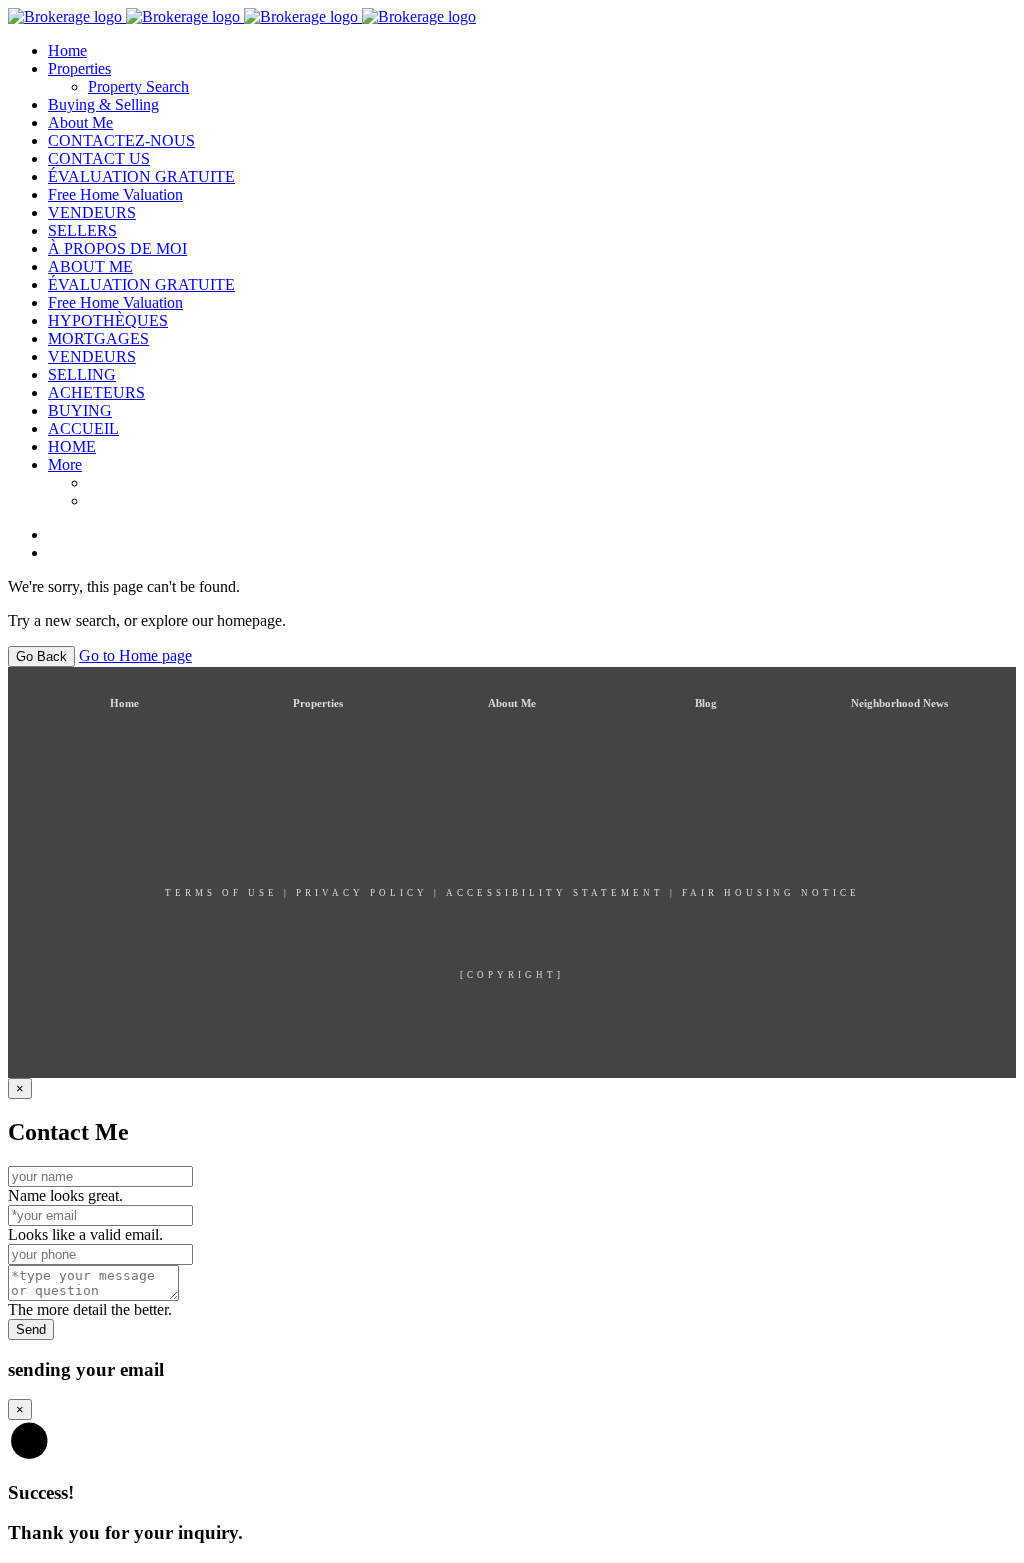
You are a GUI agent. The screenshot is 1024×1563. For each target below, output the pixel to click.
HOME (72, 446)
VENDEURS (92, 212)
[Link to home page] (242, 16)
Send (31, 1329)
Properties (79, 68)
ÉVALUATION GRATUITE (141, 176)
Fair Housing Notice (771, 893)
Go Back (41, 656)
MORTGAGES (98, 338)
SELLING (82, 374)
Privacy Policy (362, 893)
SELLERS (82, 230)
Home (67, 50)
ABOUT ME (90, 266)
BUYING (80, 410)
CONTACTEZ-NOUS (121, 140)
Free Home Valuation (115, 194)
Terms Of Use (221, 893)
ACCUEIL (83, 428)
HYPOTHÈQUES (108, 320)
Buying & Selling (103, 104)
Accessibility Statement (555, 893)
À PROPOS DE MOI (117, 248)
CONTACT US (99, 158)
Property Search (138, 86)
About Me (80, 122)
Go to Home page (135, 655)
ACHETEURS (96, 392)
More (65, 464)
